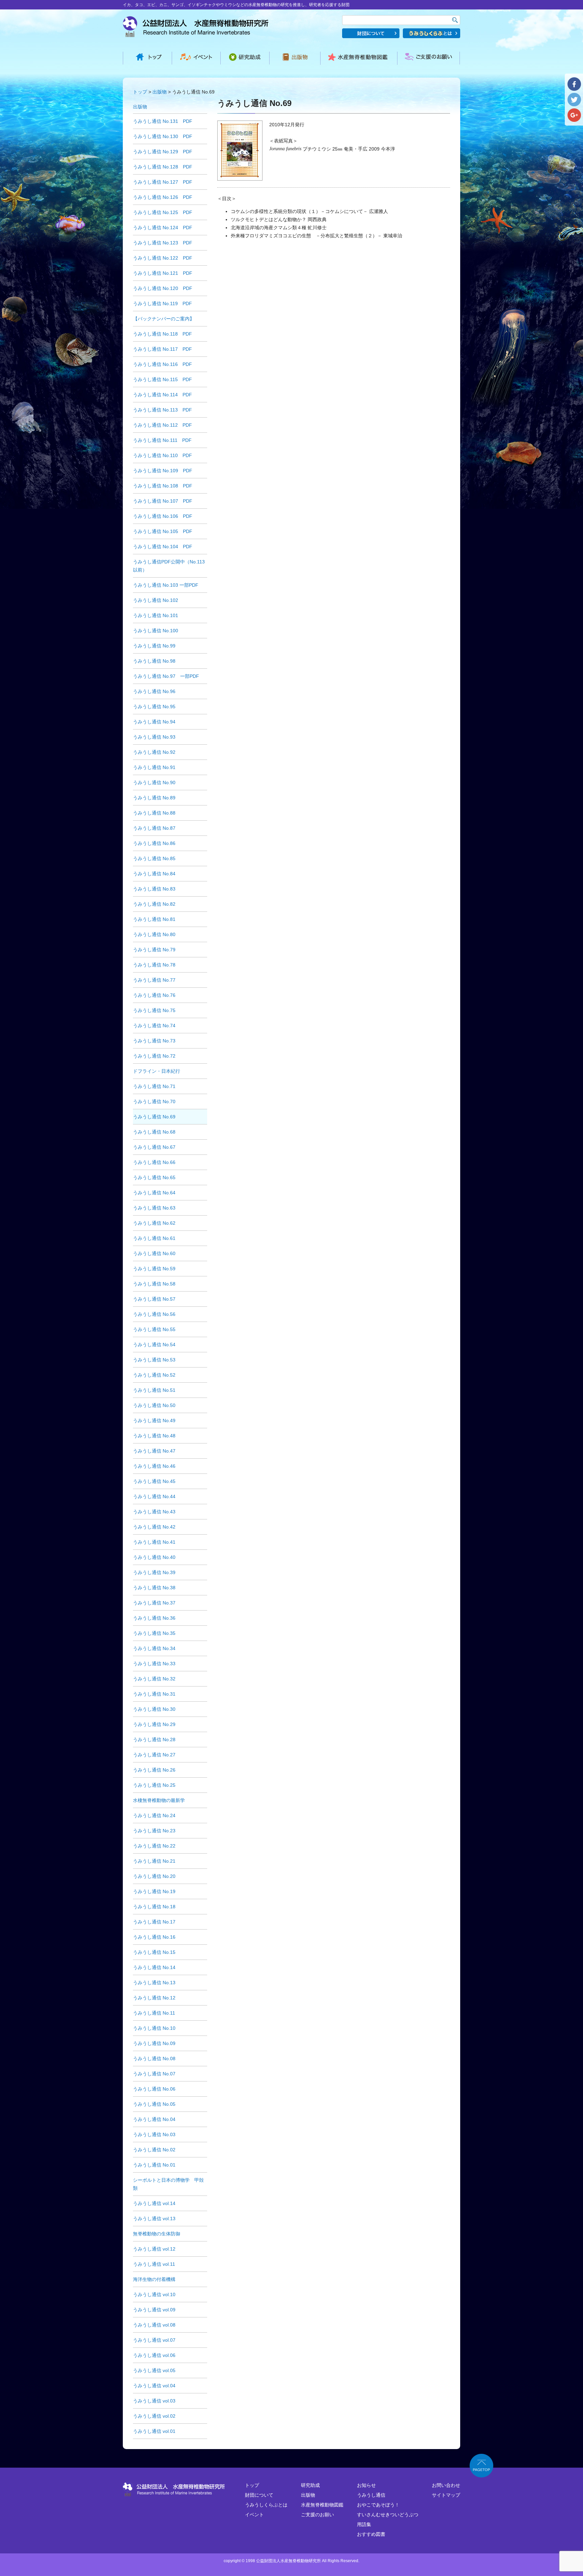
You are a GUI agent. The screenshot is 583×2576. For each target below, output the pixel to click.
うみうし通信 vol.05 (154, 2370)
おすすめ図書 (371, 2534)
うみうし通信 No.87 (154, 828)
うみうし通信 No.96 (154, 691)
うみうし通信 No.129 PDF (163, 152)
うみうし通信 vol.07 (154, 2340)
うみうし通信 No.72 (154, 1056)
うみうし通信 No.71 (154, 1086)
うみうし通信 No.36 (154, 1618)
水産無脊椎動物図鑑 (322, 2505)
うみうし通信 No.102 (156, 600)
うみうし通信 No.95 (154, 707)
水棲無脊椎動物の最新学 (159, 1800)
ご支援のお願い (317, 2515)
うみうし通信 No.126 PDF (163, 197)
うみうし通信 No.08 (154, 2059)
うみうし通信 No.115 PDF (162, 379)
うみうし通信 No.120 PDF (163, 288)
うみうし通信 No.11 (154, 2013)
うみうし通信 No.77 (154, 980)
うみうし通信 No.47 (154, 1451)
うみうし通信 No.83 (154, 889)
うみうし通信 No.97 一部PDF (166, 676)
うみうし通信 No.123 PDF (163, 243)
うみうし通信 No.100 (156, 631)
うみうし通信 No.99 (154, 646)
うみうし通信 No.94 (154, 722)
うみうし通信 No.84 (154, 874)
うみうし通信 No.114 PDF (162, 395)
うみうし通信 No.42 (154, 1527)
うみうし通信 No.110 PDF (162, 455)
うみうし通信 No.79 (154, 950)
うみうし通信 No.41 (154, 1542)
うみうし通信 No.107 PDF (163, 501)
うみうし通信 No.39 (154, 1572)
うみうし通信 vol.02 (154, 2416)
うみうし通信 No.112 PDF (162, 425)
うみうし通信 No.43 (154, 1512)
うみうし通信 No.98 (154, 661)
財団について (259, 2495)
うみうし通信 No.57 (154, 1299)
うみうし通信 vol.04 (154, 2386)
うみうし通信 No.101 (156, 615)
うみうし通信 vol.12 (154, 2249)
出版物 (160, 92)
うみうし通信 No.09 (154, 2043)
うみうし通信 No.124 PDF (163, 228)
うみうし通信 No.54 (154, 1345)
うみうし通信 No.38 (154, 1588)
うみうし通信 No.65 (154, 1177)
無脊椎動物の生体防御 (157, 2234)
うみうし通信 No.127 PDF (163, 182)
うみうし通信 (371, 2495)
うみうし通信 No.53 (154, 1360)
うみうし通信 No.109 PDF (163, 471)
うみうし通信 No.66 (154, 1162)
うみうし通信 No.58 (154, 1284)
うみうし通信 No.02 (154, 2150)
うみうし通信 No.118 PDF (162, 334)
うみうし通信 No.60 (154, 1253)
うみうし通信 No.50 (154, 1405)
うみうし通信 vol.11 (154, 2264)
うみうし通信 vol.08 (154, 2325)
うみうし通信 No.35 (154, 1633)
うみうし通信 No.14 (154, 1967)
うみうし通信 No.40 (154, 1557)
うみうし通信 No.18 (154, 1907)
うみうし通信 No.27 (154, 1755)
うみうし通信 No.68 (154, 1132)
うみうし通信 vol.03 (154, 2401)
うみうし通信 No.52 (154, 1375)
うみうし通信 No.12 (154, 1998)
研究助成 (310, 2485)
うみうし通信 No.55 (154, 1329)
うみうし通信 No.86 (154, 843)
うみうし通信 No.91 (154, 767)
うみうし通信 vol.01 (154, 2431)
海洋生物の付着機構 (154, 2279)
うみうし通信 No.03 (154, 2134)
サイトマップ (446, 2495)
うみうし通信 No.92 (154, 752)
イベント (254, 2515)
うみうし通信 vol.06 (154, 2355)
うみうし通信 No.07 (154, 2074)
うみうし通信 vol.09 (154, 2310)
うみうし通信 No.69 (154, 1117)
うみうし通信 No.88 (154, 813)
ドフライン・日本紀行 (157, 1071)
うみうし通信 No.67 (154, 1147)
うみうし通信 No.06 (154, 2089)
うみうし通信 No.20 (154, 1876)
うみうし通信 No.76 (154, 995)
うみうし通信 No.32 (154, 1679)
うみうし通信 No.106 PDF (163, 516)
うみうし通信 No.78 (154, 965)
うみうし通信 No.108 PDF (163, 486)
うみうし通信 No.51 (154, 1390)
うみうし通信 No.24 (154, 1815)
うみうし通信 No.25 (154, 1785)
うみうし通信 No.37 (154, 1603)
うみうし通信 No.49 (154, 1420)
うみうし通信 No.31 (154, 1694)
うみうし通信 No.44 (154, 1496)
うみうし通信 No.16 (154, 1937)
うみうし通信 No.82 (154, 904)
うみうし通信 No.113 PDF (162, 410)
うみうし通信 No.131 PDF (163, 121)
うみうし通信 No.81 (154, 919)
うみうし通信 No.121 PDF (163, 273)
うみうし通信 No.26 (154, 1770)
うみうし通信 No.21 (154, 1861)
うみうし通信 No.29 (154, 1724)
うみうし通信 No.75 (154, 1010)
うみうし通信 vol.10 (154, 2294)
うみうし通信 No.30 (154, 1709)
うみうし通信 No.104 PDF (163, 547)
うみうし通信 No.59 (154, 1269)
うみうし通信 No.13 (154, 1983)
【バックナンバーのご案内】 (164, 319)
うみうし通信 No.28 (154, 1740)
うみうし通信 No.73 (154, 1041)
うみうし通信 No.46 (154, 1466)
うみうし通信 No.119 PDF (162, 303)
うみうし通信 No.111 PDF (162, 440)
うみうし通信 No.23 (154, 1831)
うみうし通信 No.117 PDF (162, 349)
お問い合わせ (446, 2485)
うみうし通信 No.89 (154, 798)
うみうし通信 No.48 (154, 1436)
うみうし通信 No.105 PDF (163, 531)
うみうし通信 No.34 (154, 1648)
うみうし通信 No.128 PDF (163, 167)
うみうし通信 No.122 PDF (163, 258)
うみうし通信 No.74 (154, 1026)
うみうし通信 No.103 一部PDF (166, 585)
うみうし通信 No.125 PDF (163, 212)
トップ (140, 92)
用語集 (364, 2524)
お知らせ (366, 2485)
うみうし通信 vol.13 (154, 2219)
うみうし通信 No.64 (154, 1193)
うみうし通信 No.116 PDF (162, 364)
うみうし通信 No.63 (154, 1208)
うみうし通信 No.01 (154, 2165)
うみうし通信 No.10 (154, 2028)
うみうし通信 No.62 (154, 1223)
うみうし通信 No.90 (154, 782)
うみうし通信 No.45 (154, 1481)
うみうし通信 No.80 (154, 934)
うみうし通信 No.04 (154, 2119)
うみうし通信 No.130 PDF (163, 136)
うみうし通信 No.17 (154, 1922)
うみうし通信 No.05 (154, 2104)
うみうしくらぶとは (266, 2505)
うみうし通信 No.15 (154, 1952)
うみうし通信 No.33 (154, 1664)
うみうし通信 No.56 (154, 1314)
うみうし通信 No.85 (154, 858)
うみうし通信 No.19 (154, 1891)
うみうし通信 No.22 (154, 1846)
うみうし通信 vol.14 (154, 2203)
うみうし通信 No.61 (154, 1238)
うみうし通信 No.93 (154, 737)
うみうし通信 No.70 (154, 1101)
